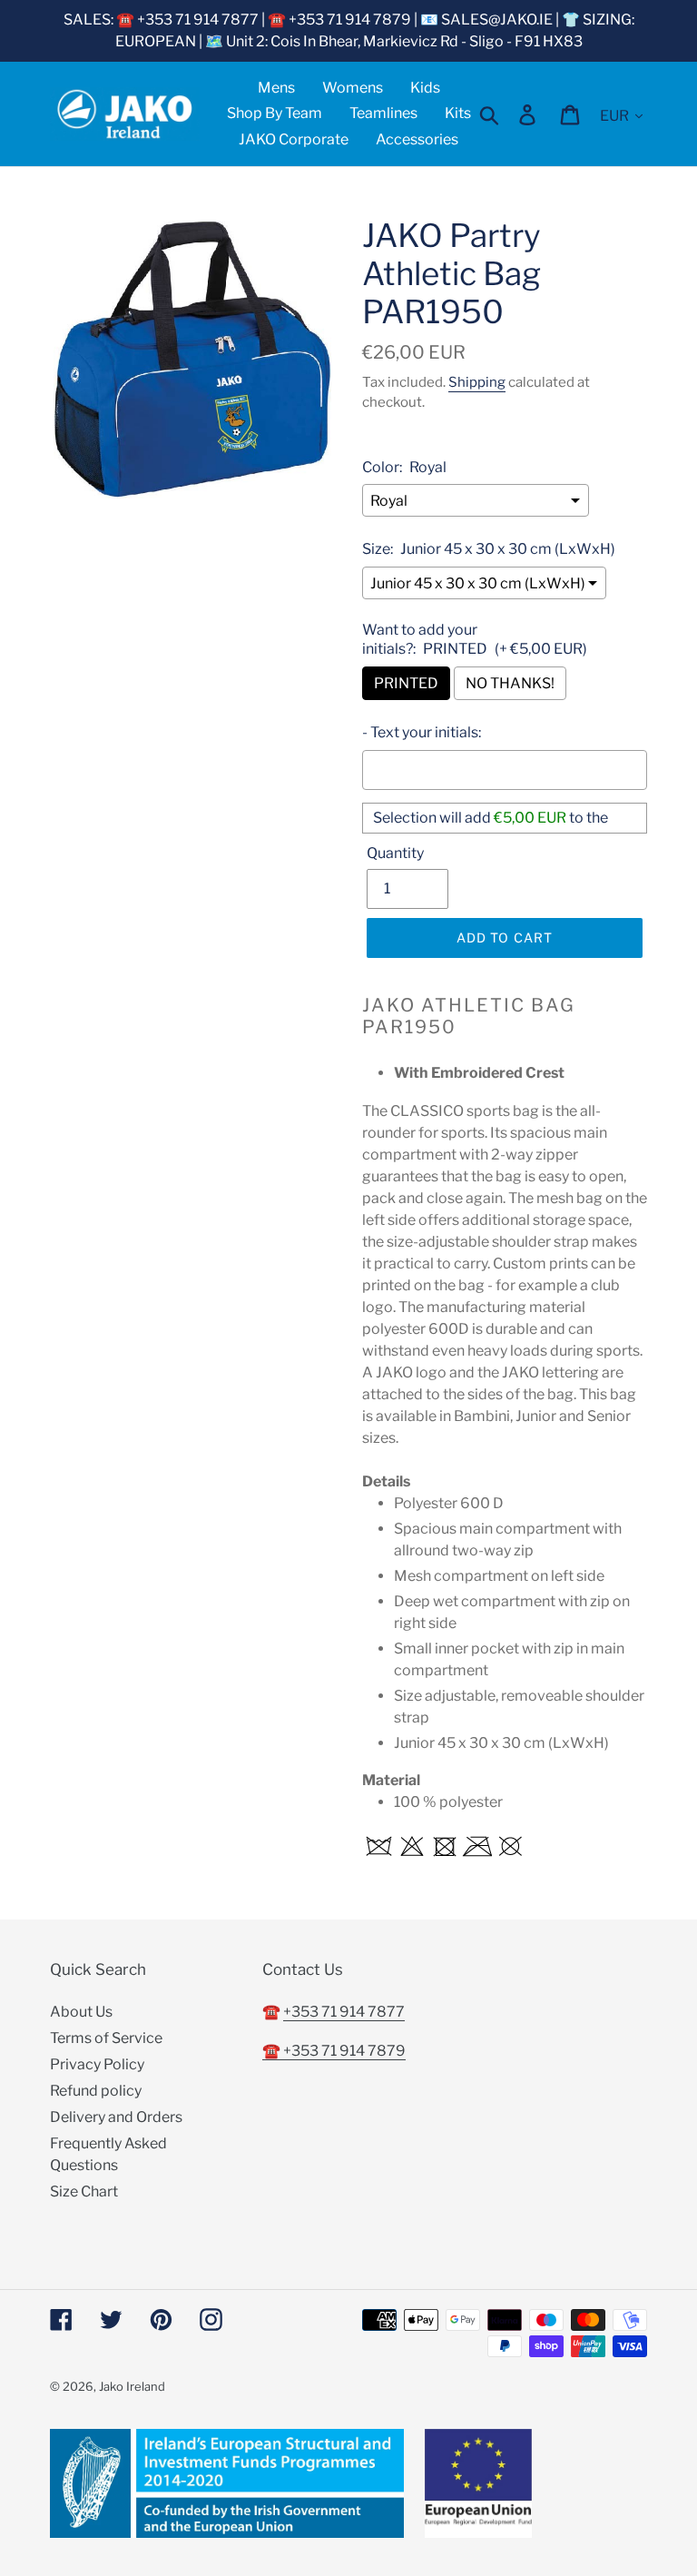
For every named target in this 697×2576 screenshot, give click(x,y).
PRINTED (406, 683)
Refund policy (96, 2091)
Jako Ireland (132, 2386)
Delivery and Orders (116, 2117)
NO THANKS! (510, 683)
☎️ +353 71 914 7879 (334, 2051)
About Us (81, 2012)
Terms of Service (106, 2038)
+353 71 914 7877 (344, 2012)
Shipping (477, 382)
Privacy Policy (97, 2064)
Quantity (395, 853)
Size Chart (84, 2191)
